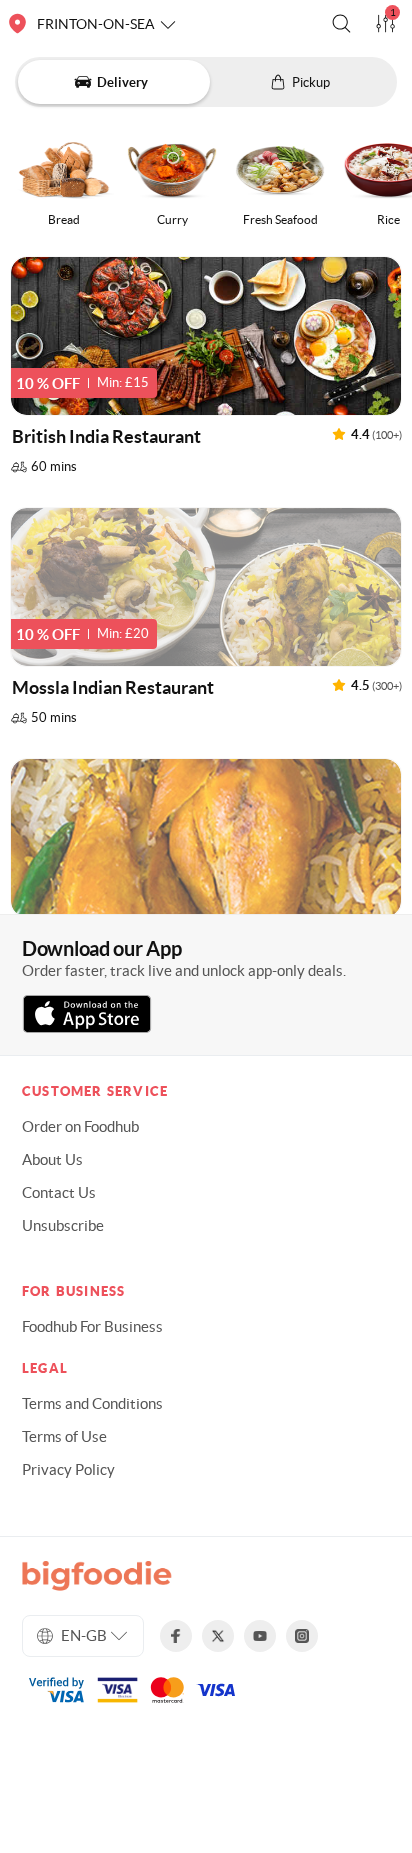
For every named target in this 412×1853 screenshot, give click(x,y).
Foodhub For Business (92, 1326)
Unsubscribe (63, 1225)
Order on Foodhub (80, 1126)
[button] (341, 23)
